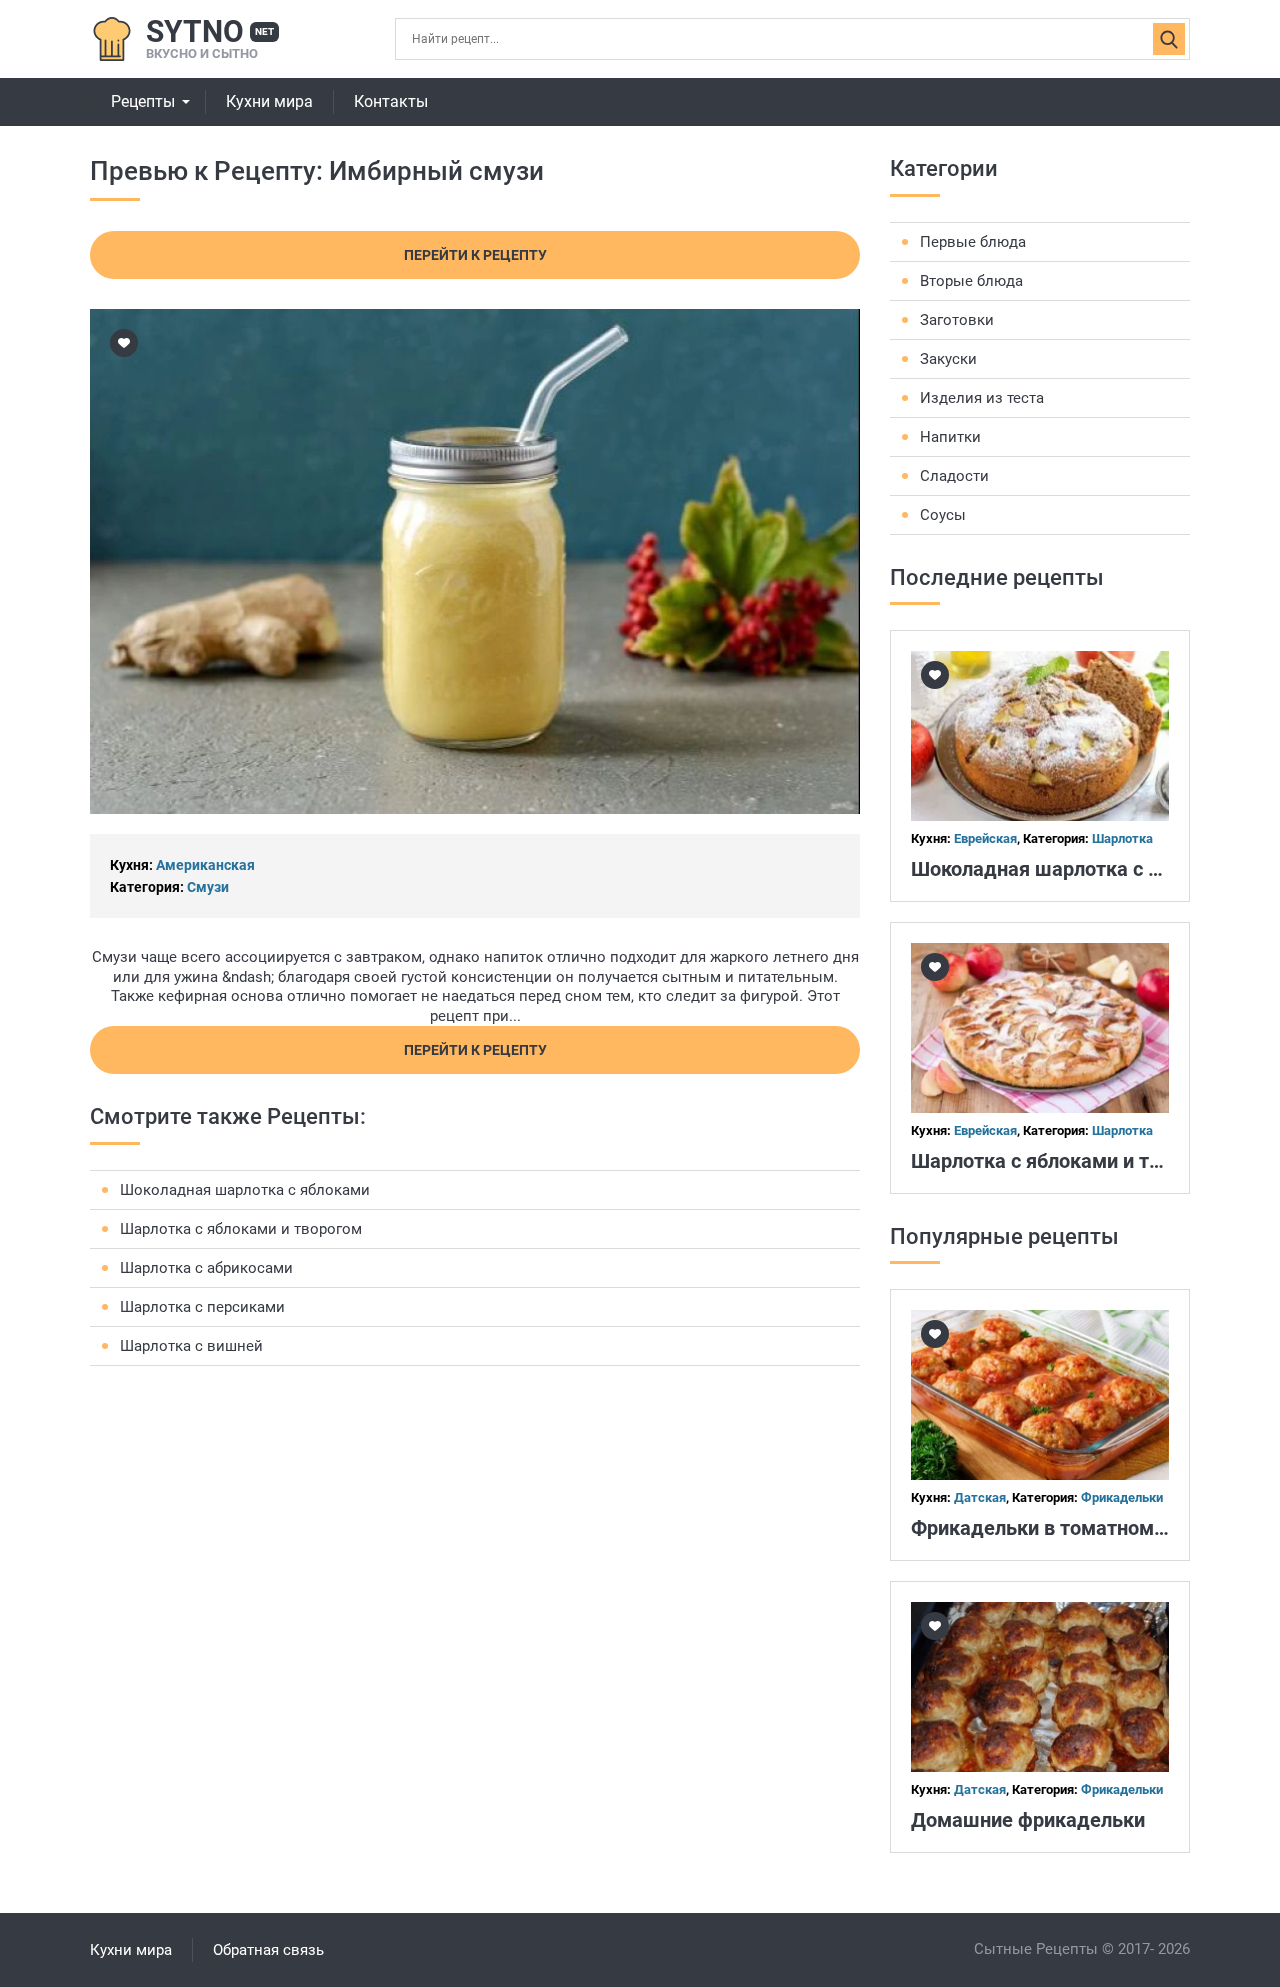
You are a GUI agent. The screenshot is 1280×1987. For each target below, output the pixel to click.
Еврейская (985, 838)
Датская (980, 1497)
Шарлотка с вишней (191, 1346)
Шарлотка (1122, 838)
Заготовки (957, 320)
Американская (205, 865)
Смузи (208, 887)
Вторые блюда (971, 281)
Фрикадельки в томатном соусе (1061, 1528)
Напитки (950, 437)
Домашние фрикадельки (1028, 1820)
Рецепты (143, 101)
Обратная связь (268, 1950)
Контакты (391, 101)
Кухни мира (269, 101)
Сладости (954, 476)
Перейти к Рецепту (475, 255)
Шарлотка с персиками (202, 1307)
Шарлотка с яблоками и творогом (241, 1229)
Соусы (943, 515)
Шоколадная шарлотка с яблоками (245, 1190)
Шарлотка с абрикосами (206, 1268)
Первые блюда (973, 242)
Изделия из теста (982, 398)
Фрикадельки (1122, 1497)
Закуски (948, 359)
